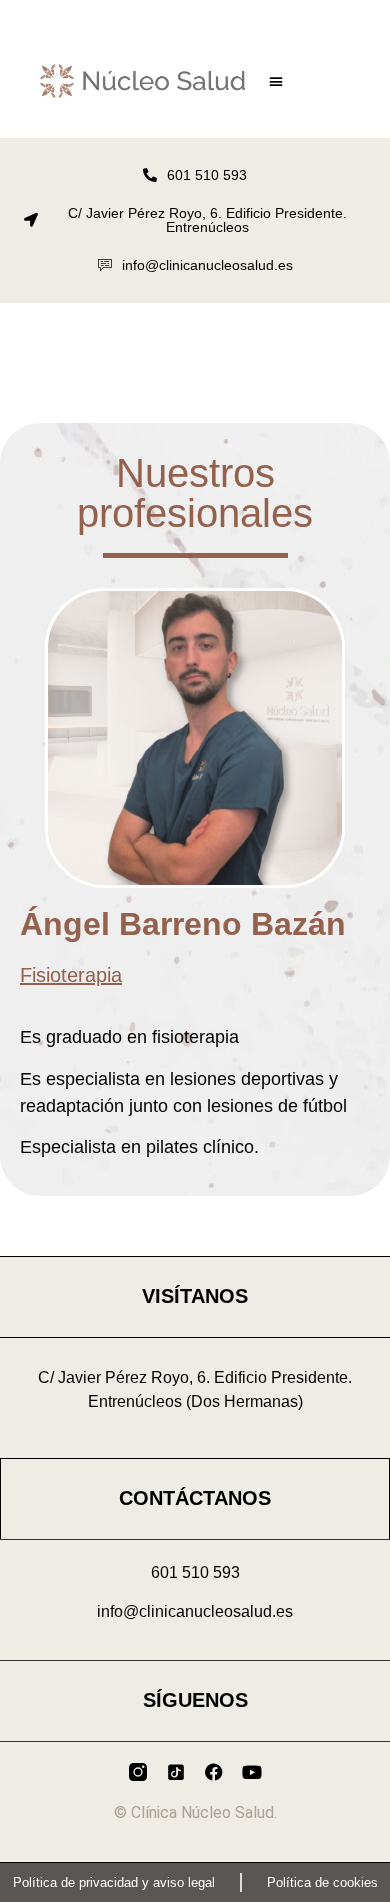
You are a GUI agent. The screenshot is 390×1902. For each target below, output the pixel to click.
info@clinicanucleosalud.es (195, 1611)
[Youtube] (252, 1772)
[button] (275, 81)
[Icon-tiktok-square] (176, 1772)
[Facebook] (214, 1772)
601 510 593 (195, 1572)
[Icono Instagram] (138, 1772)
